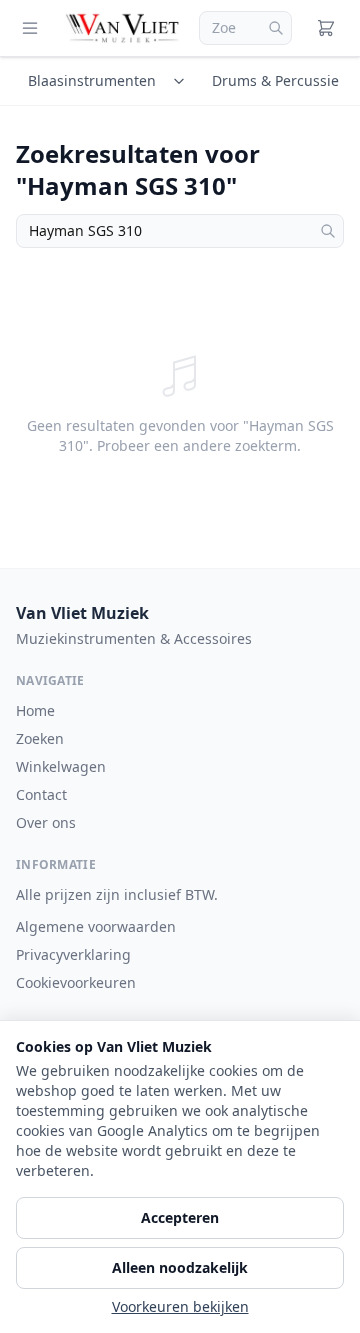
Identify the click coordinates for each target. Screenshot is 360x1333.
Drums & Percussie (275, 80)
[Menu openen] (30, 28)
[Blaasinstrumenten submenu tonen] (182, 81)
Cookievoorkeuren (76, 982)
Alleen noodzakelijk (180, 1267)
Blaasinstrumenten (92, 80)
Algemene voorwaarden (96, 926)
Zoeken (40, 738)
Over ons (46, 822)
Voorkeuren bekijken (180, 1306)
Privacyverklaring (73, 954)
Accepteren (180, 1217)
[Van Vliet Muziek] (123, 28)
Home (35, 710)
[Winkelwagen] (326, 28)
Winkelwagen (61, 766)
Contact (41, 794)
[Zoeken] (276, 28)
